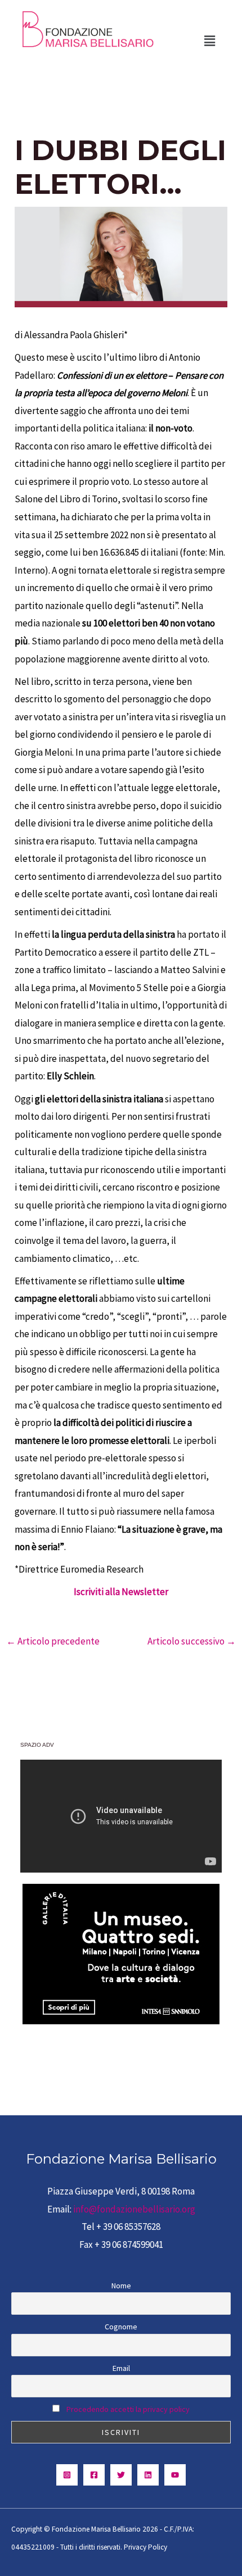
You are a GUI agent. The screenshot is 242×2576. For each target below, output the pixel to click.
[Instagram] (67, 2475)
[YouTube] (175, 2475)
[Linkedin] (148, 2475)
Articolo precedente (53, 1641)
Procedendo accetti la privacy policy (128, 2409)
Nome (121, 2286)
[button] (210, 41)
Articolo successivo (192, 1641)
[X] (121, 2475)
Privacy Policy (145, 2547)
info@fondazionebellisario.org (134, 2209)
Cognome (121, 2327)
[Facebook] (94, 2475)
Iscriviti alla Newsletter (121, 1592)
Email (121, 2368)
